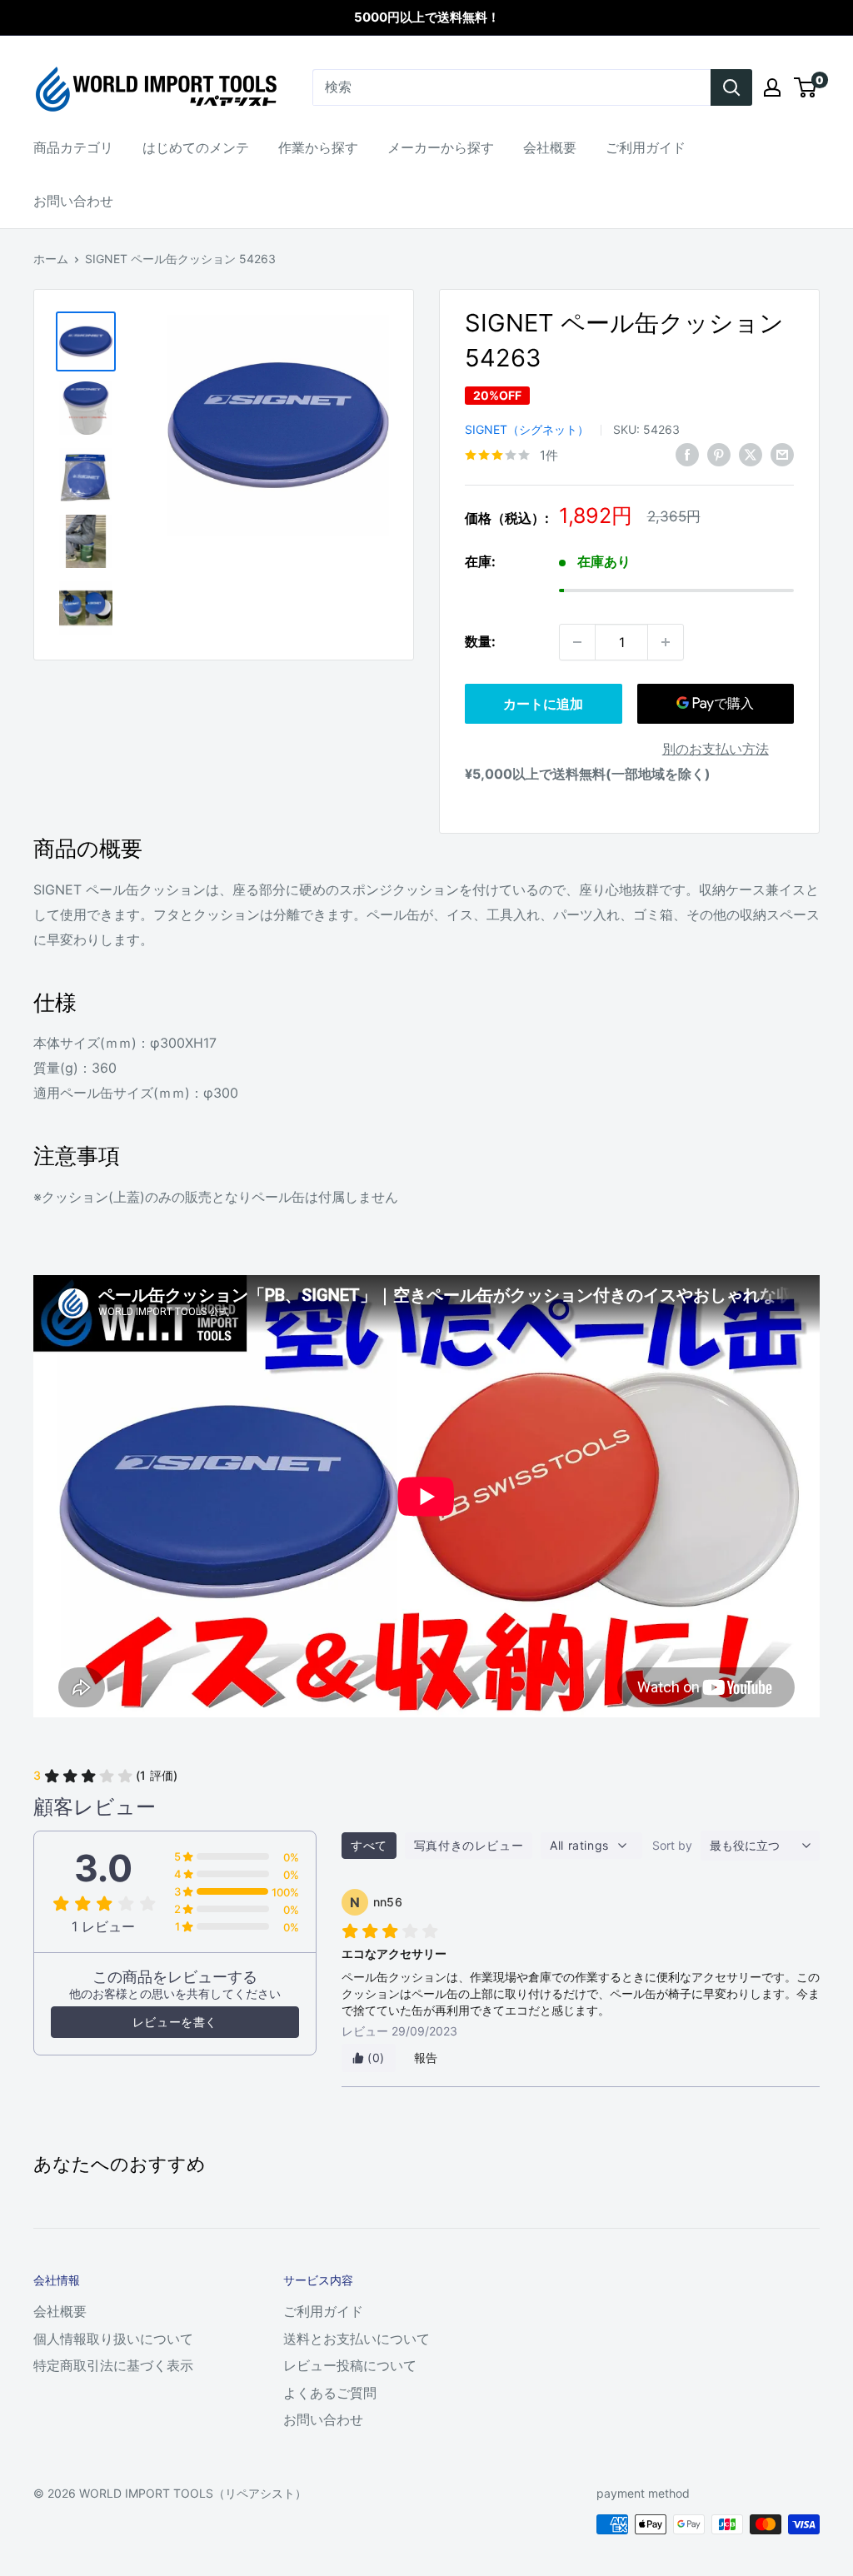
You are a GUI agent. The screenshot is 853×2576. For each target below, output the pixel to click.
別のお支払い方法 (716, 749)
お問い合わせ (73, 201)
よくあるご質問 (330, 2393)
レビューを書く (175, 2022)
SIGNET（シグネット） (527, 429)
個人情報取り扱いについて (113, 2339)
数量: (480, 641)
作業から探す (318, 147)
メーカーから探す (441, 147)
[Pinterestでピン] (719, 454)
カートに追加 (543, 704)
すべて (369, 1845)
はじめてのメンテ (196, 147)
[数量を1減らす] (577, 642)
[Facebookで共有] (687, 454)
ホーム (51, 259)
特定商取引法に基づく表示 (113, 2365)
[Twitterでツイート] (751, 454)
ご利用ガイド (646, 147)
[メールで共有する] (782, 454)
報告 (426, 2058)
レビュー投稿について (350, 2365)
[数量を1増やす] (666, 642)
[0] (806, 87)
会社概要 (550, 147)
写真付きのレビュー (469, 1845)
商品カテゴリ (73, 147)
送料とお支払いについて (357, 2339)
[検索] (731, 87)
